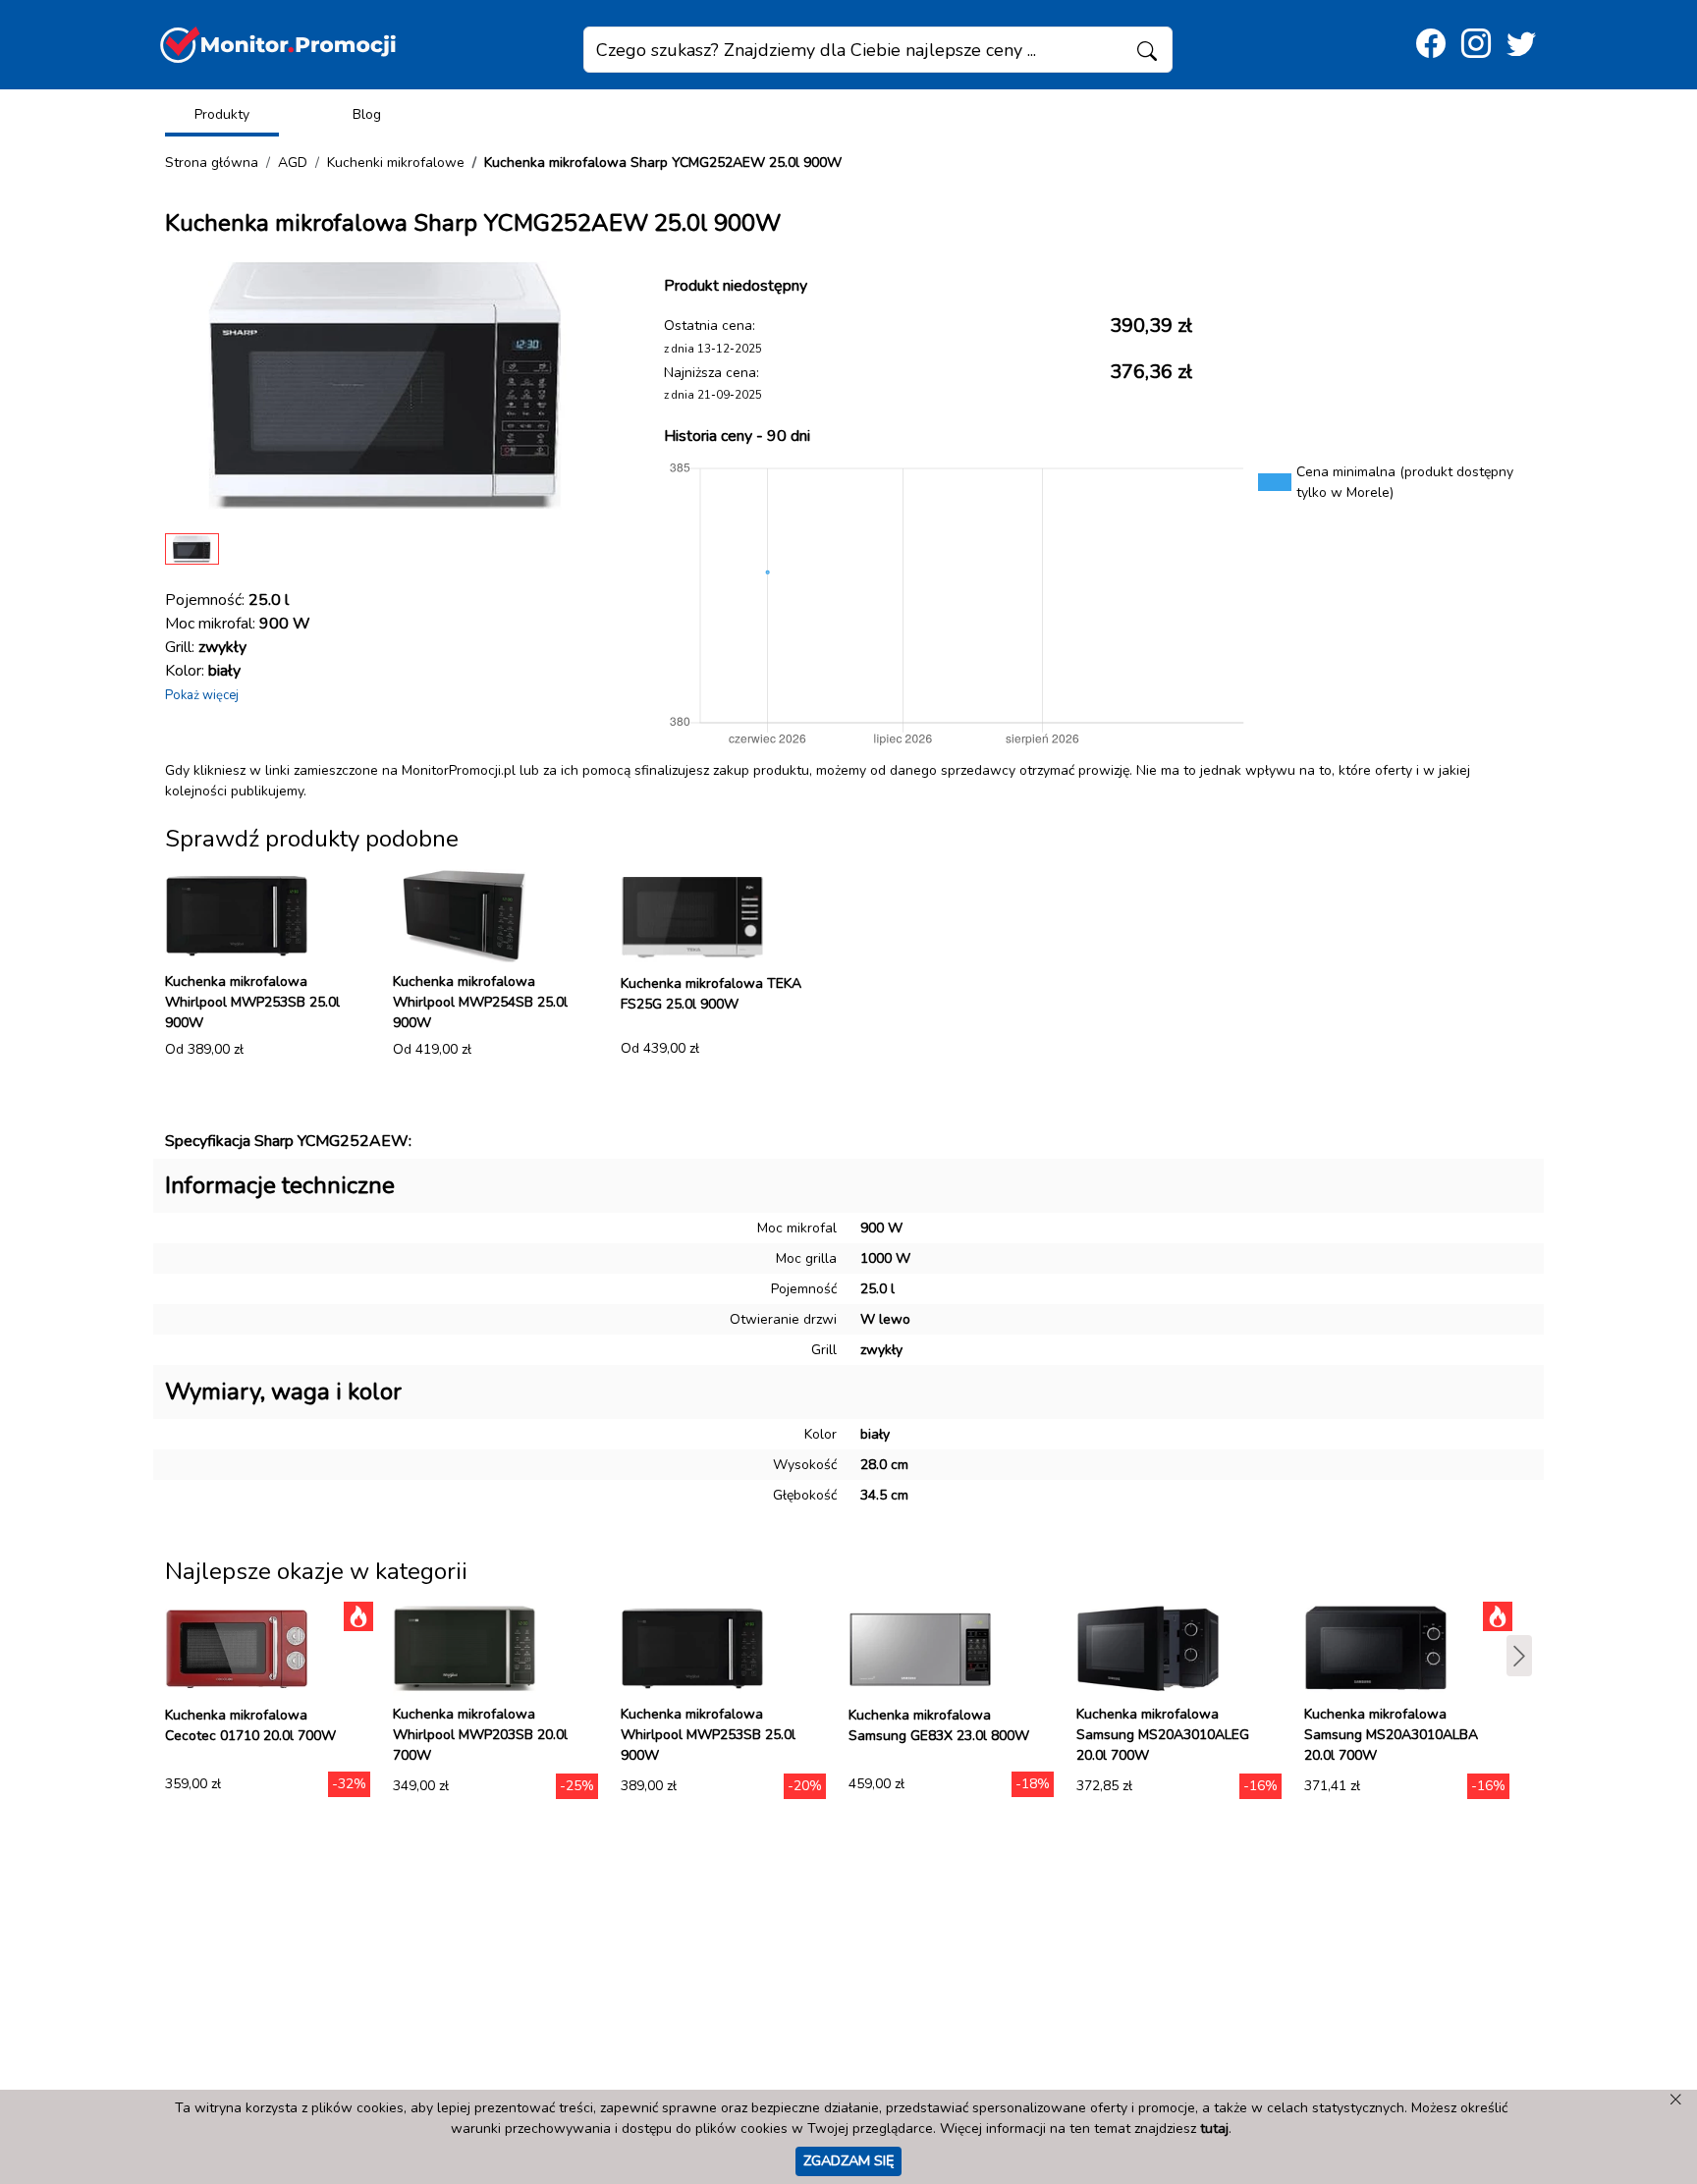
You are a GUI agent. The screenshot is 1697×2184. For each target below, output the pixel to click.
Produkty (222, 114)
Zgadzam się (848, 2160)
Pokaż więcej (202, 695)
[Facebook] (1431, 45)
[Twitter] (1521, 45)
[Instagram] (1476, 45)
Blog (367, 114)
